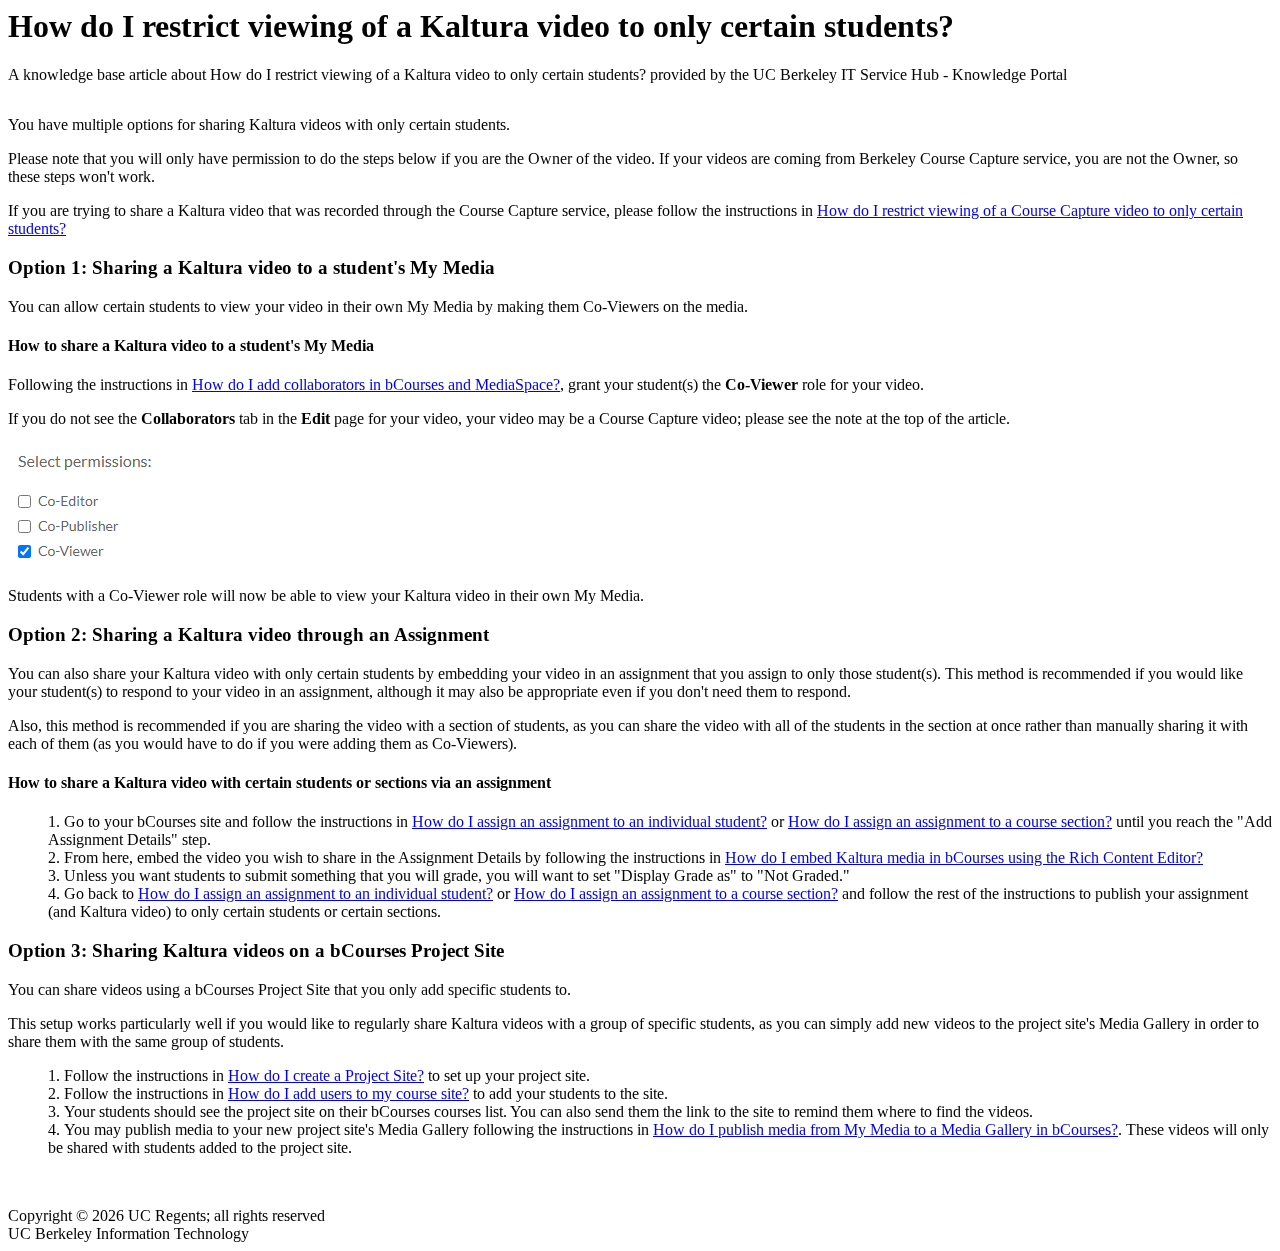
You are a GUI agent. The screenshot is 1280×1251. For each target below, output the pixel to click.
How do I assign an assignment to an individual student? (589, 821)
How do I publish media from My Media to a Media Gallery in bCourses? (885, 1129)
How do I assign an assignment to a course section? (950, 821)
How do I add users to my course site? (348, 1093)
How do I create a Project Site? (326, 1075)
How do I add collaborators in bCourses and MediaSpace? (376, 384)
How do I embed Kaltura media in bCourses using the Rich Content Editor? (964, 857)
